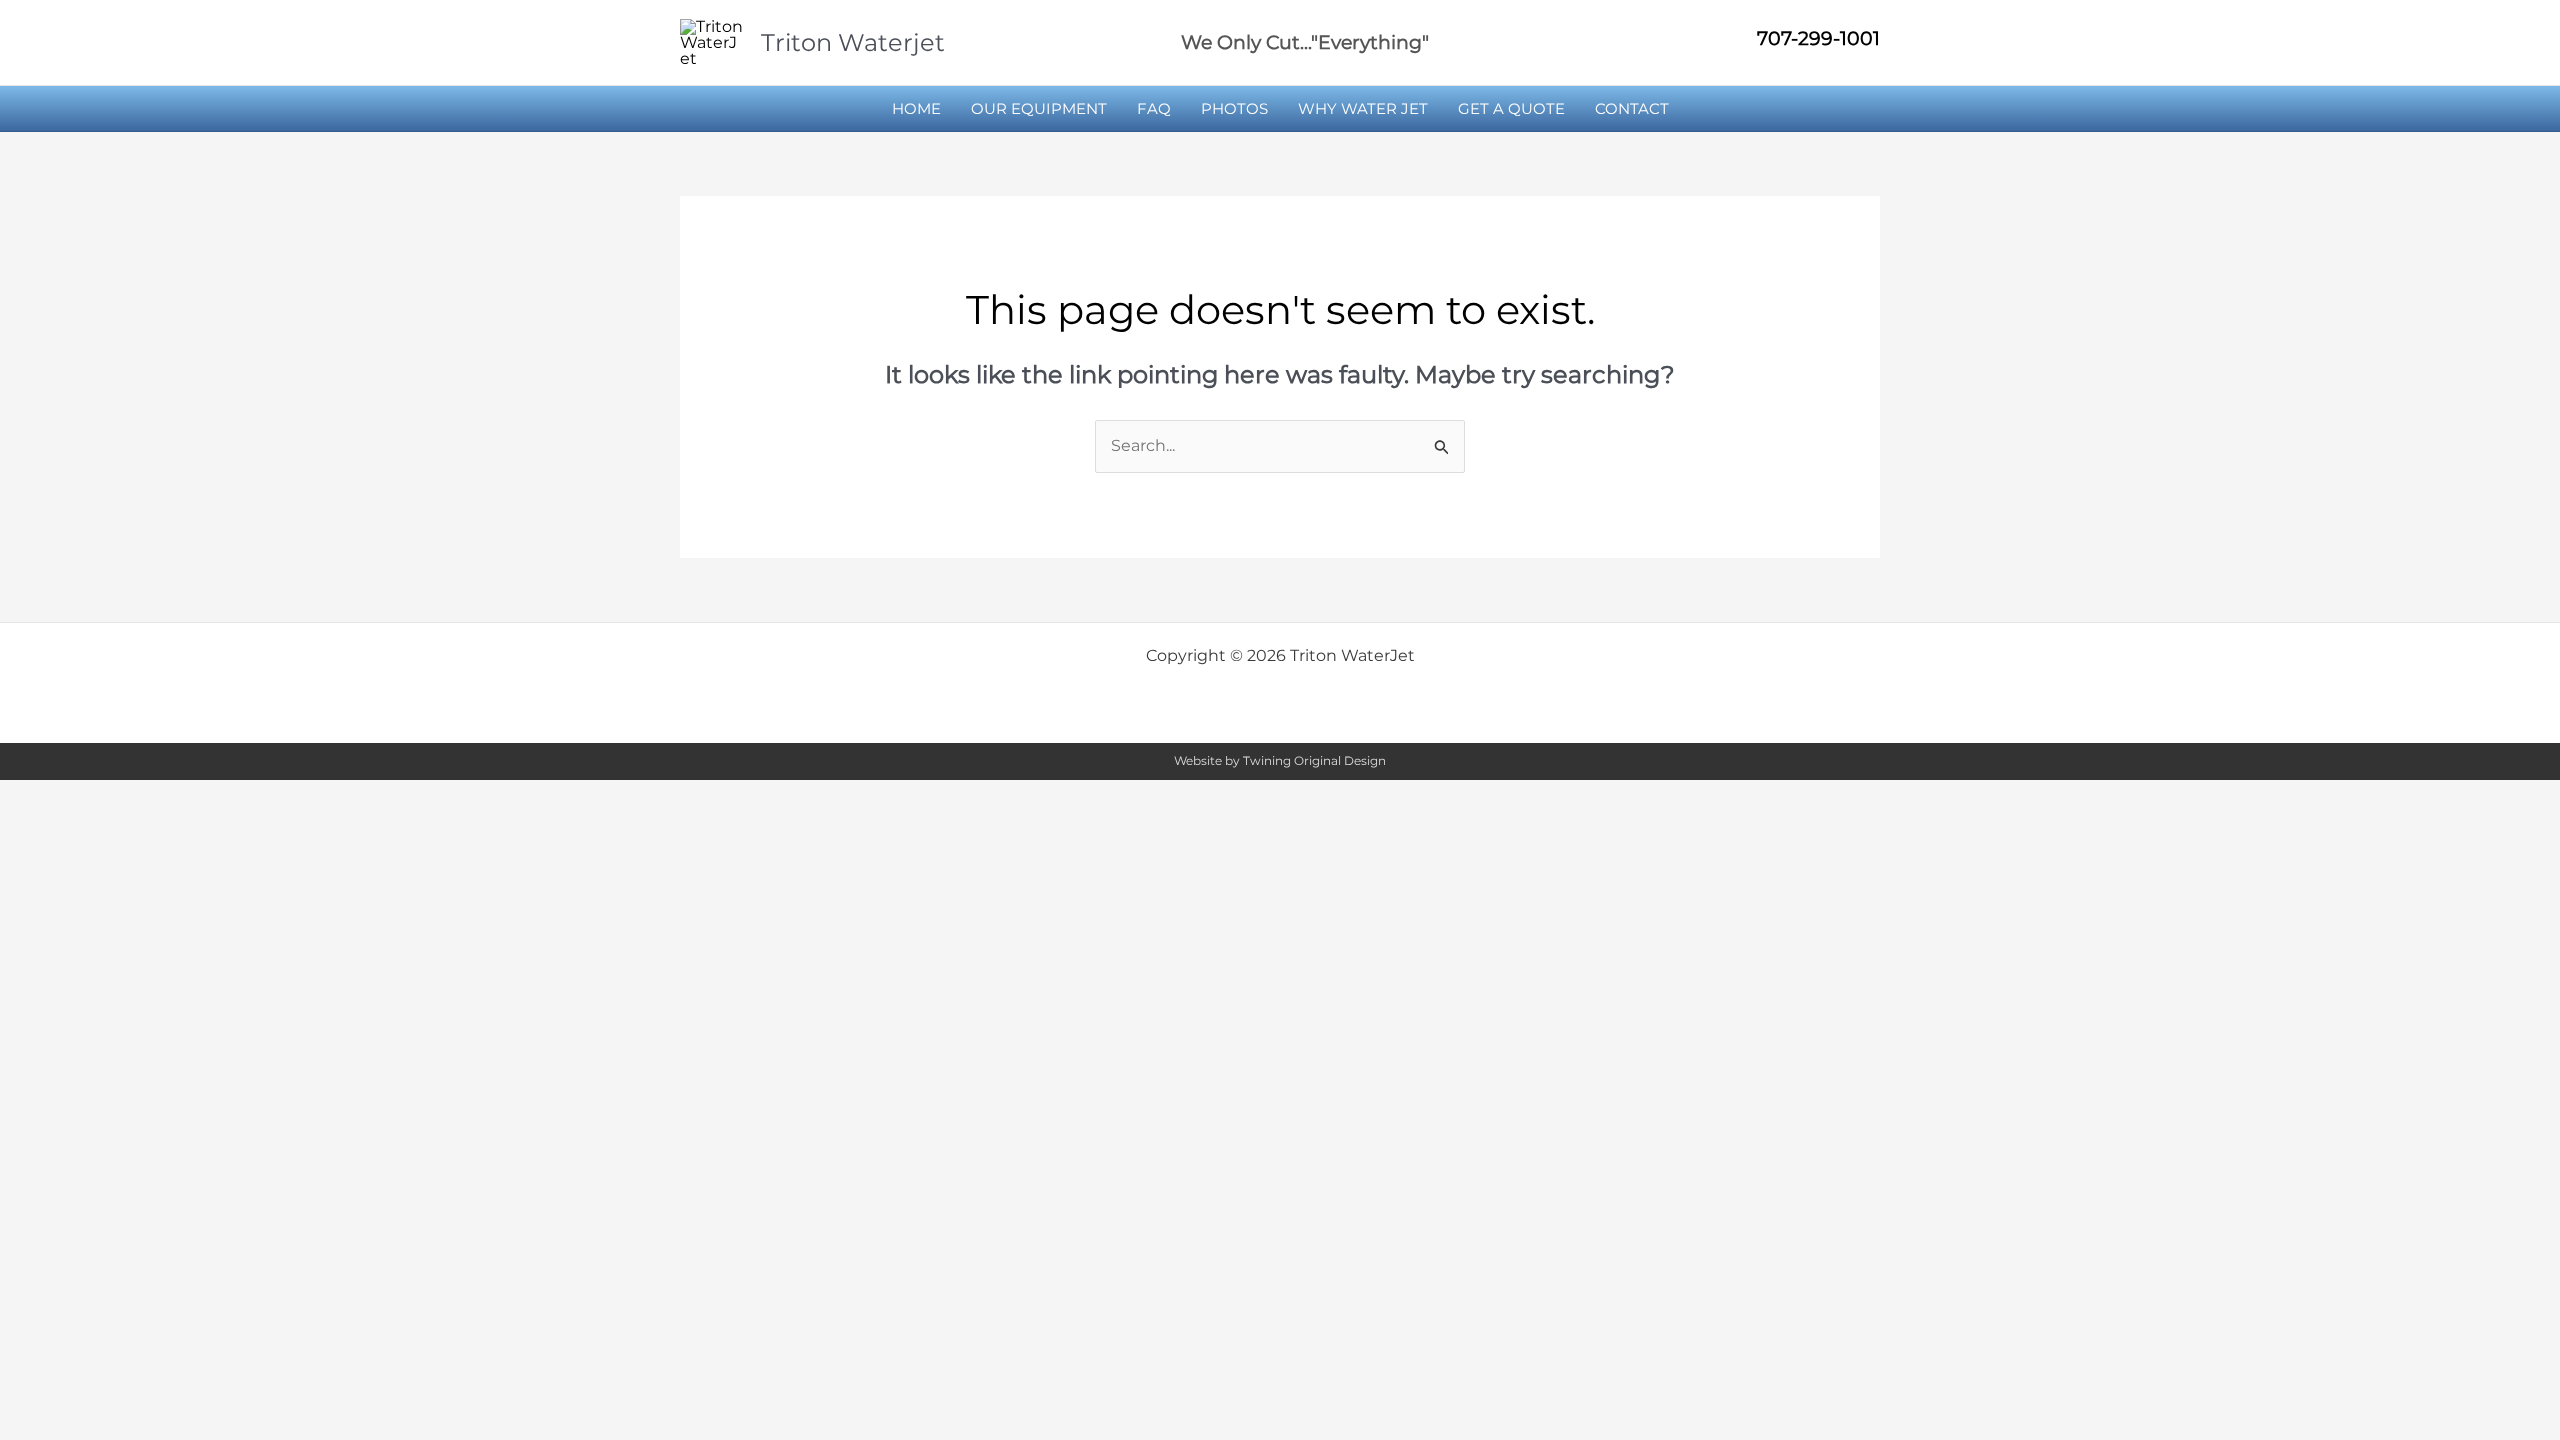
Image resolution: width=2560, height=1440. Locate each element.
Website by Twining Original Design (1280, 760)
